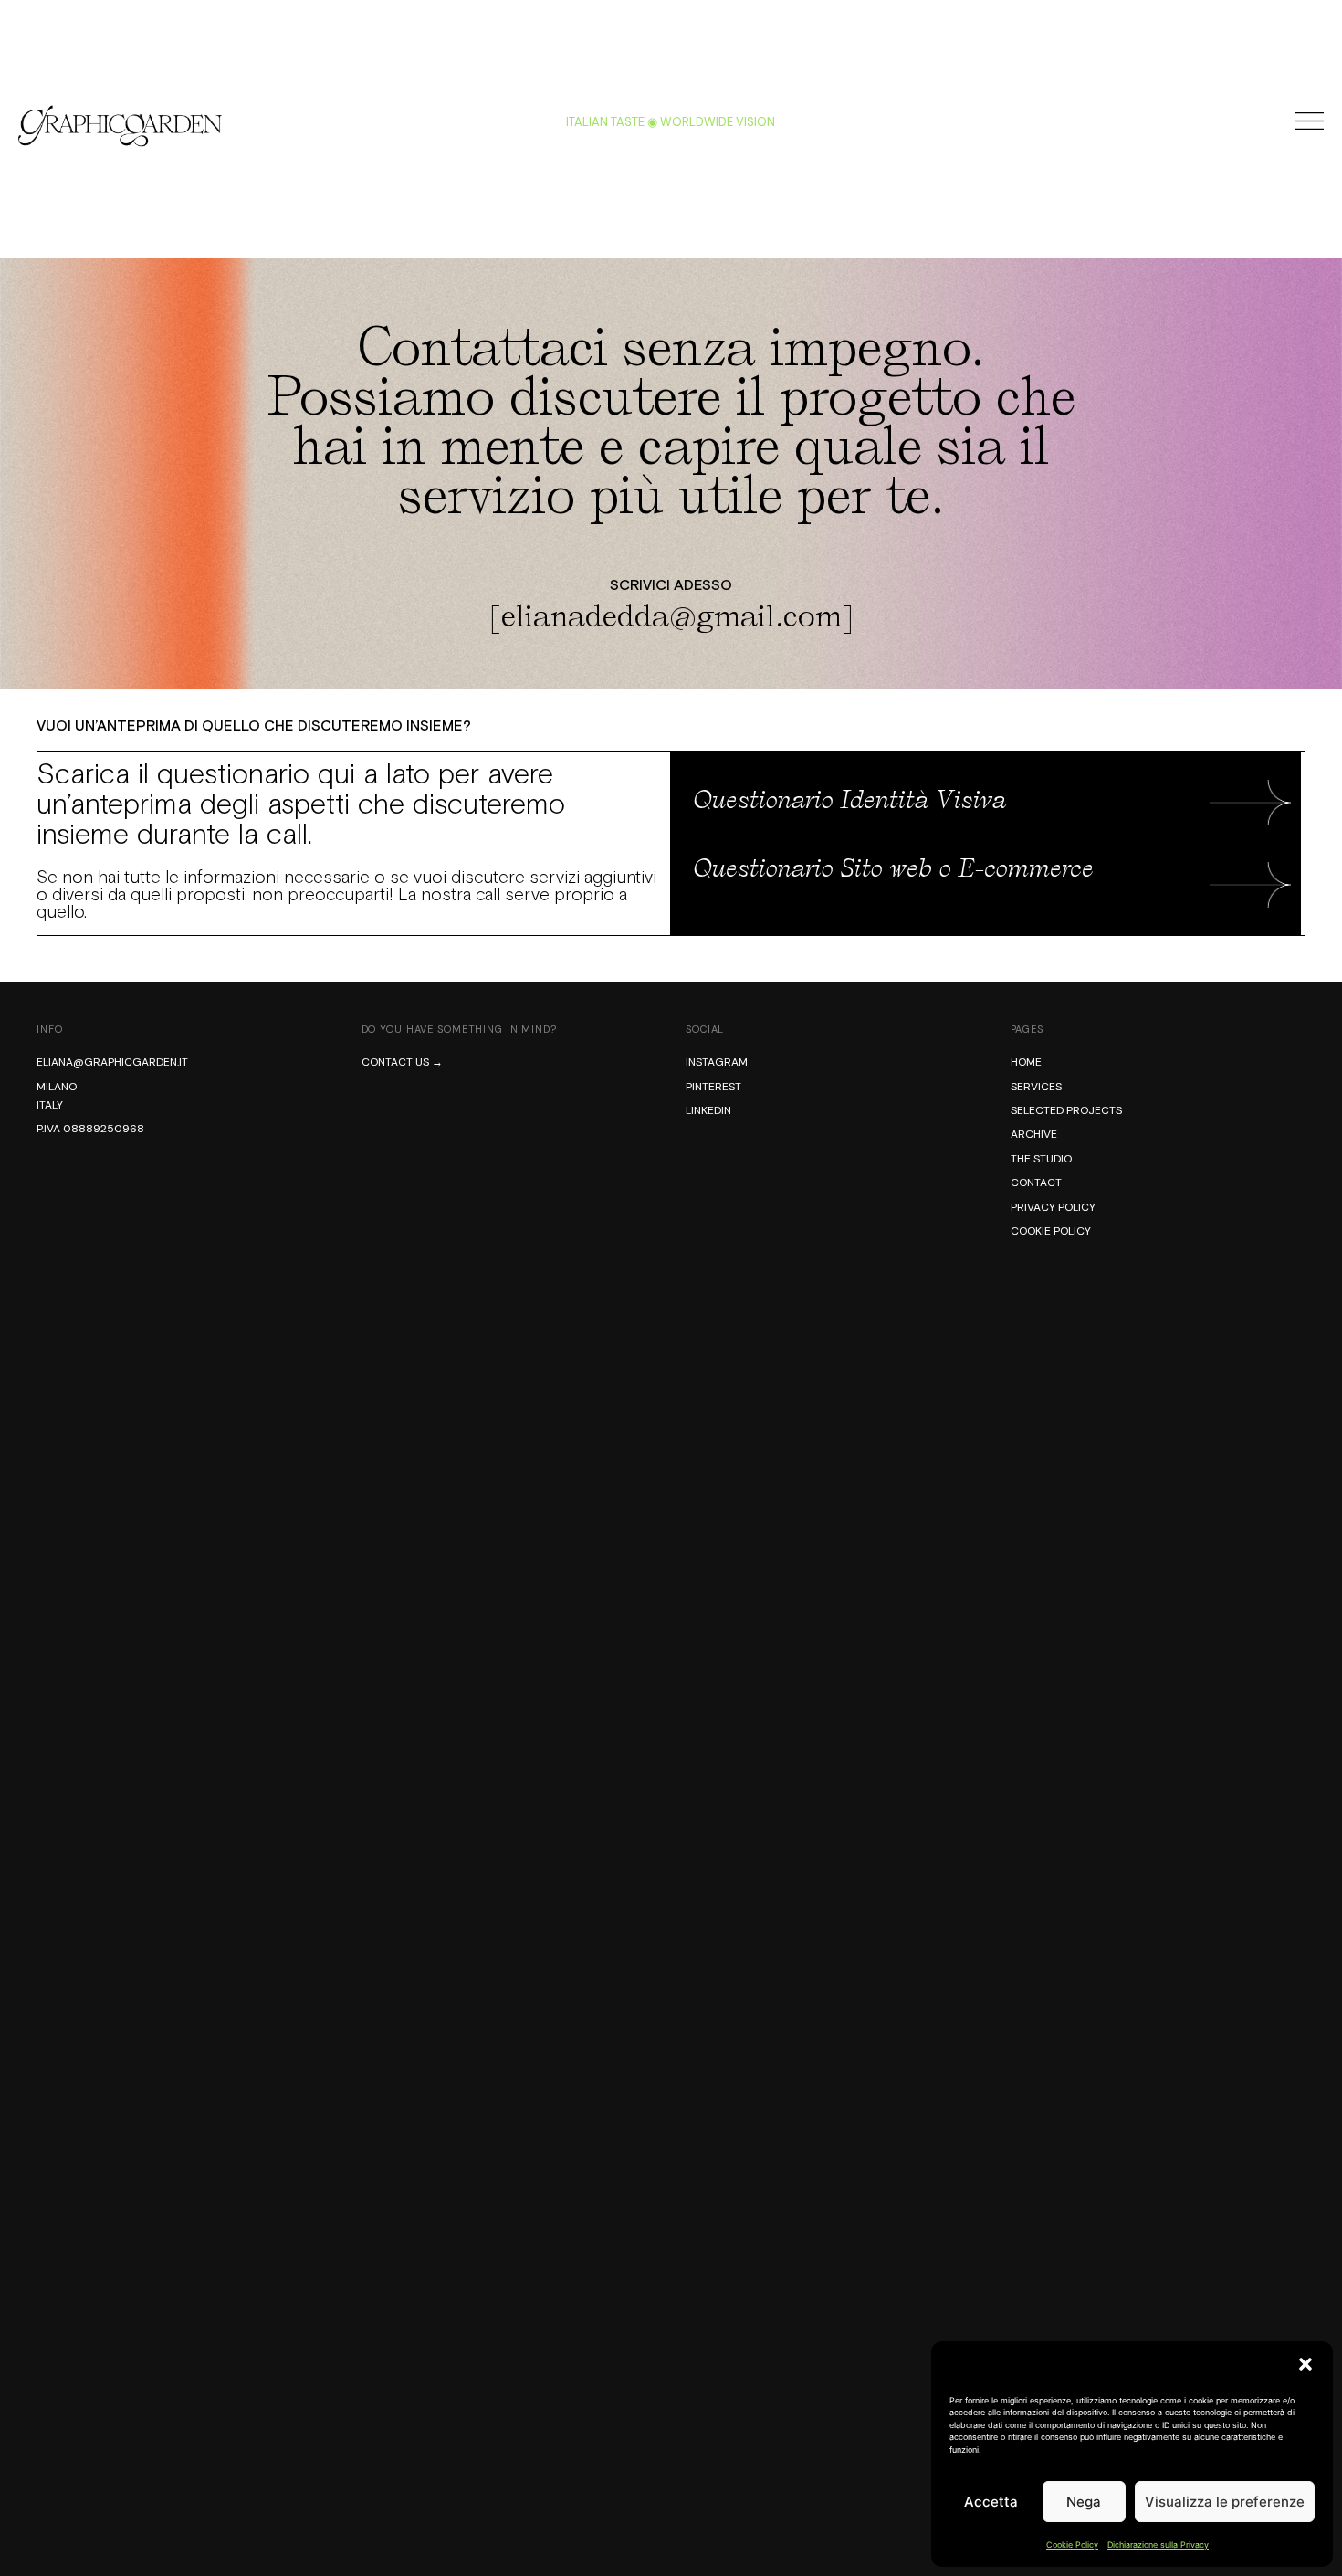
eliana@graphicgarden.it (112, 1062)
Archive (1034, 1134)
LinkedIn (708, 1110)
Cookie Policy (1072, 2544)
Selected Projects (1066, 1110)
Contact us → (402, 1062)
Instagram (717, 1062)
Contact (1036, 1183)
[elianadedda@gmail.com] (671, 616)
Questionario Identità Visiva (850, 800)
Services (1036, 1087)
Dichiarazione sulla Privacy (1158, 2544)
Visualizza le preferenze (1225, 2502)
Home (1026, 1062)
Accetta (991, 2502)
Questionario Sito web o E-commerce (894, 868)
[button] (1305, 2364)
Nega (1084, 2502)
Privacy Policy (1053, 1207)
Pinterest (713, 1087)
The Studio (1041, 1159)
